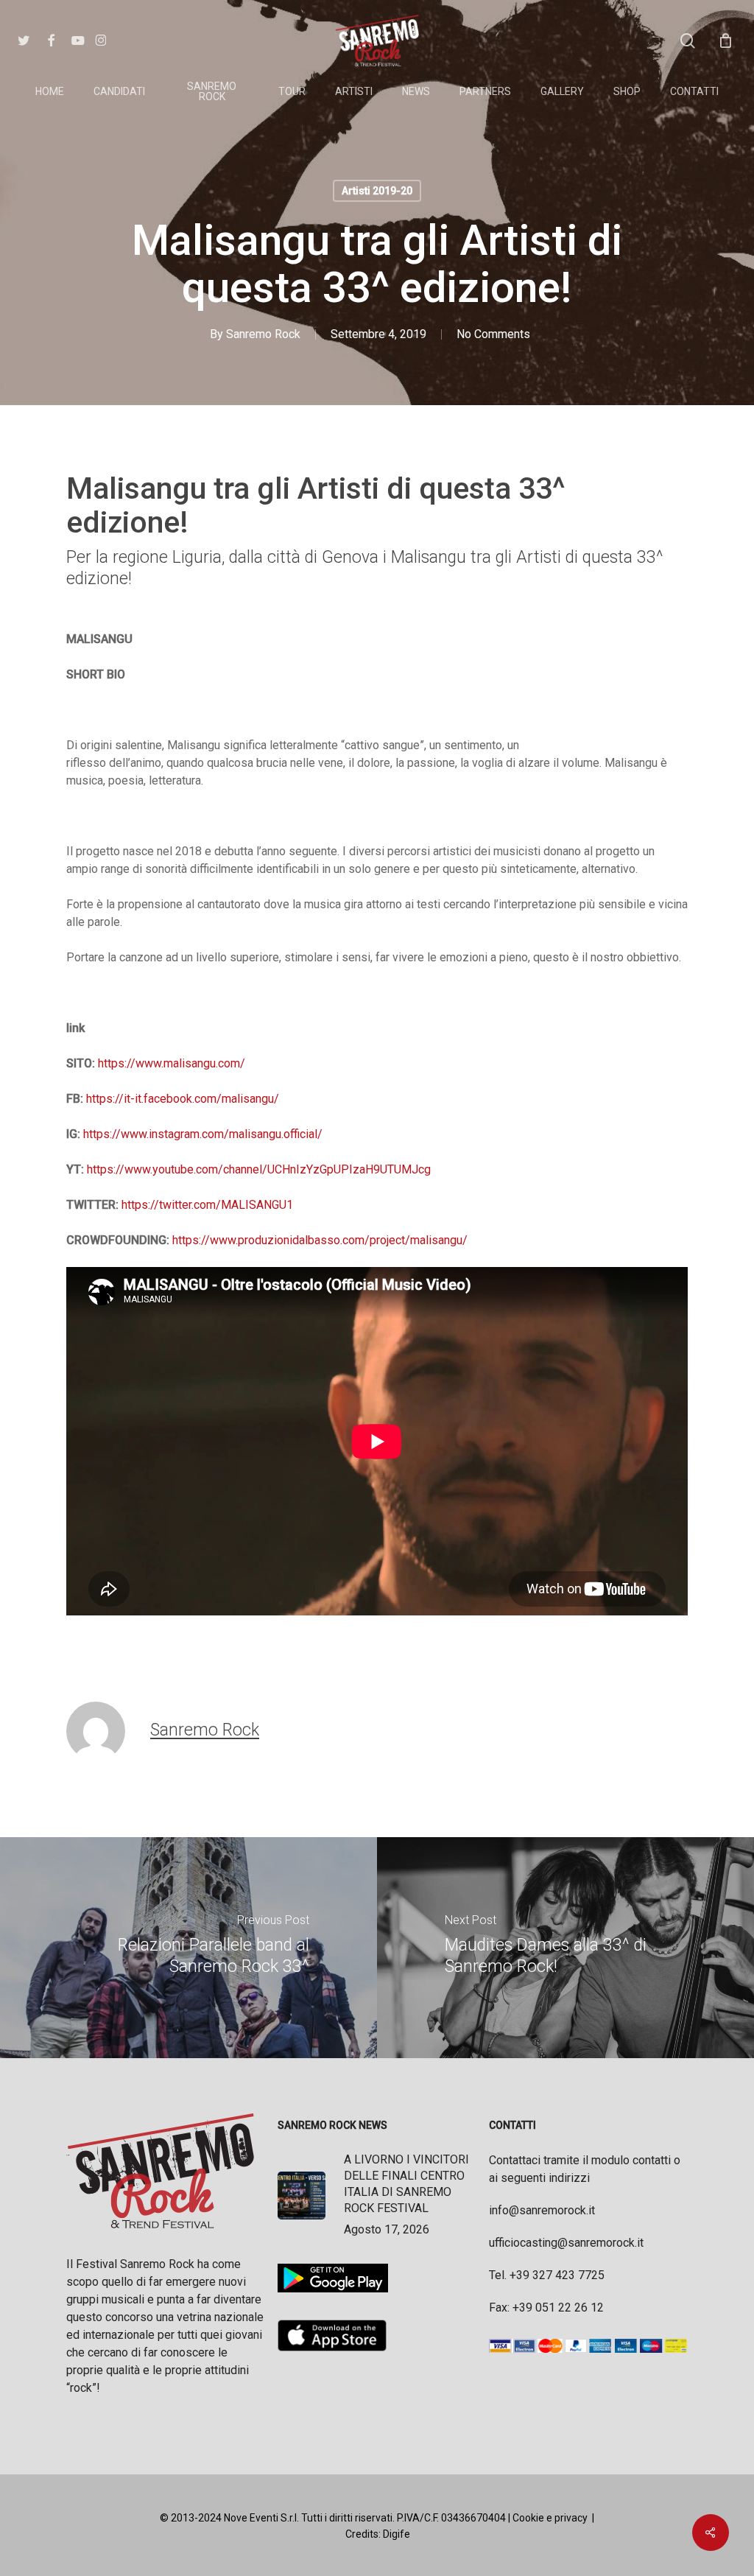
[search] (688, 41)
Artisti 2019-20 (377, 191)
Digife (397, 2534)
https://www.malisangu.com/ (172, 1063)
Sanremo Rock (263, 334)
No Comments (493, 334)
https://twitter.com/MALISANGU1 (207, 1205)
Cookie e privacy (550, 2518)
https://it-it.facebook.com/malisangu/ (183, 1099)
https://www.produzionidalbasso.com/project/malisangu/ (320, 1240)
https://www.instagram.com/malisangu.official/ (203, 1134)
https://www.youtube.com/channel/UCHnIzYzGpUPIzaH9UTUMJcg (259, 1169)
